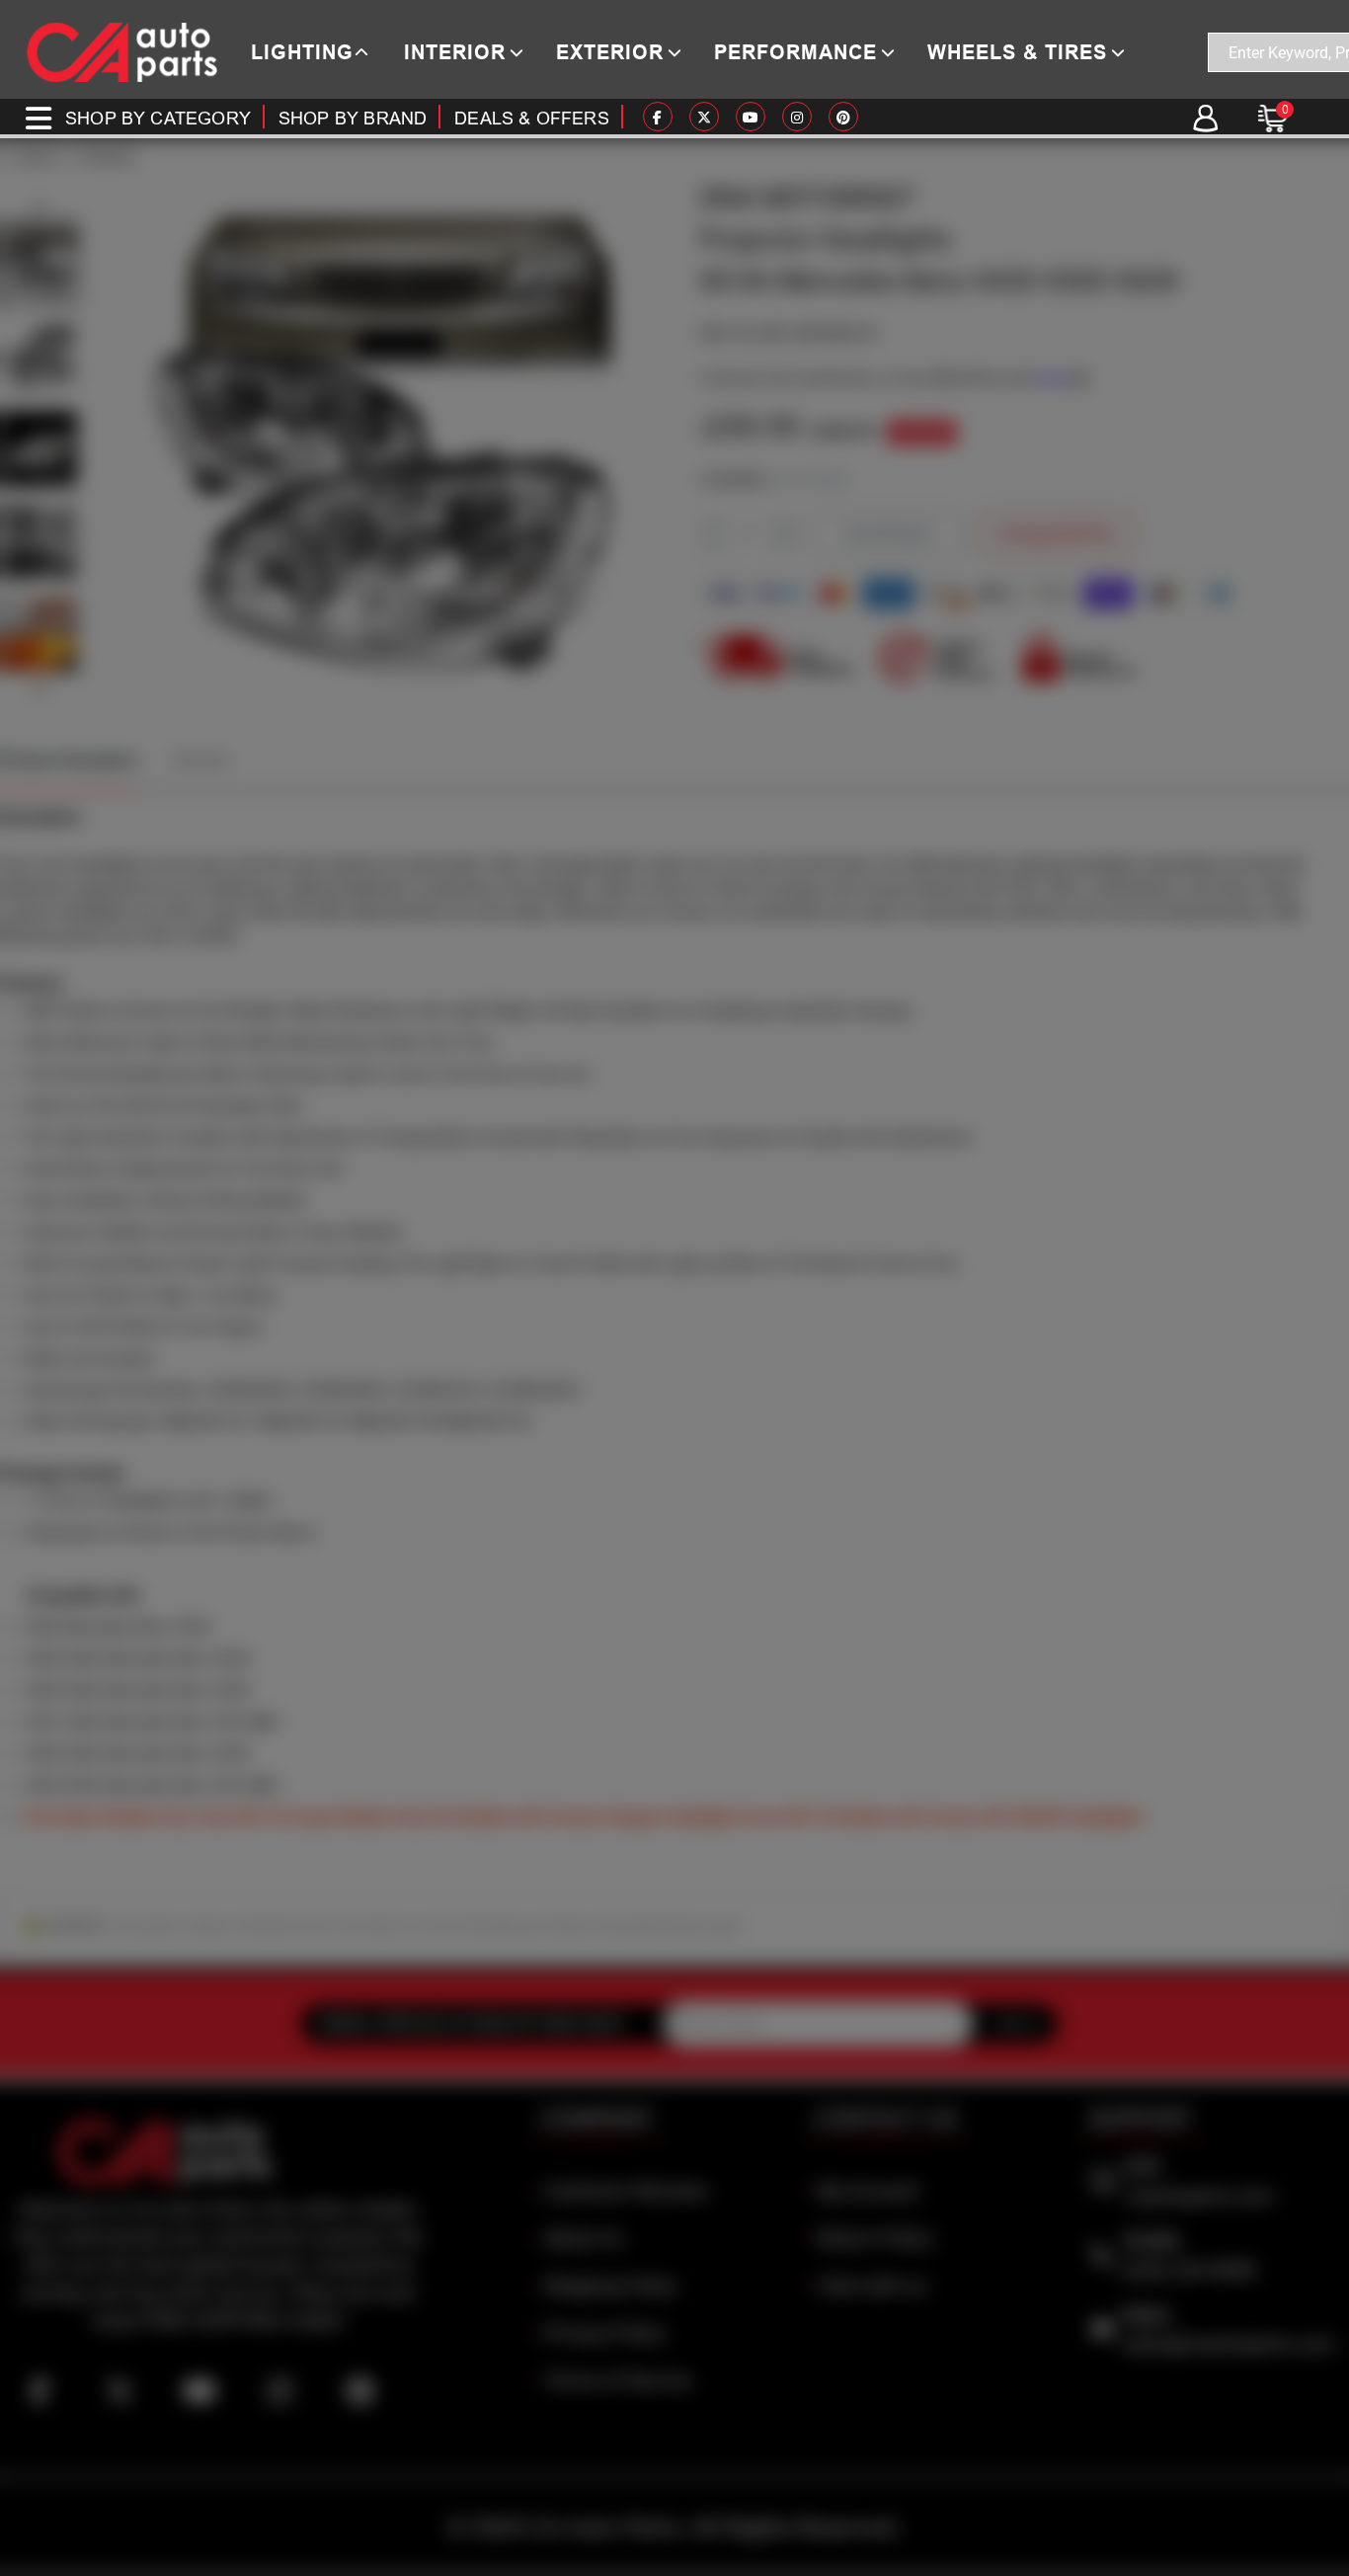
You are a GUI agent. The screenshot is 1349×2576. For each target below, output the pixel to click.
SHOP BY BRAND (353, 118)
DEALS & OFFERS (532, 118)
